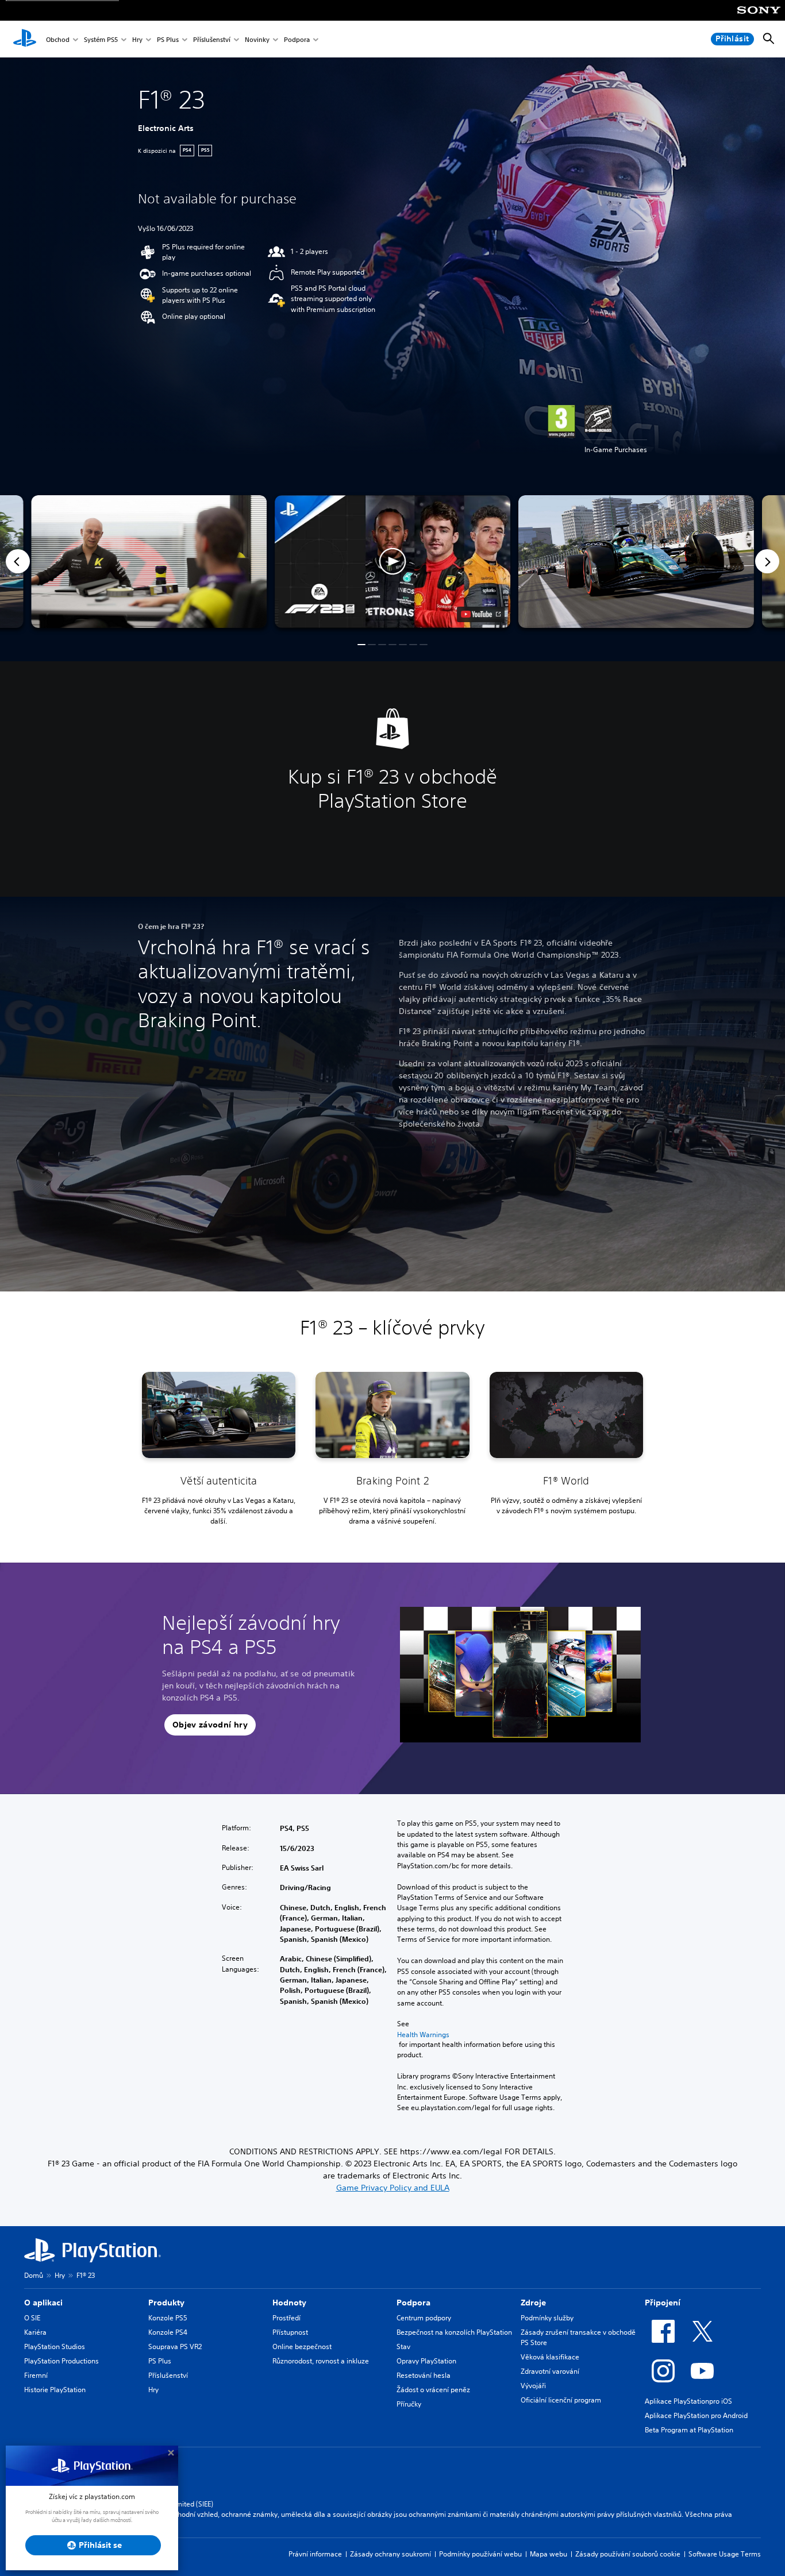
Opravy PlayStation (426, 2361)
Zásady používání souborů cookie (628, 2554)
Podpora (297, 39)
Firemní (36, 2375)
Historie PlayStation (55, 2390)
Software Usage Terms (725, 2554)
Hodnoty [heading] (289, 2303)
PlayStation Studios (55, 2346)
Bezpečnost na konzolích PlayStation (454, 2332)
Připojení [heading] (663, 2303)
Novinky (257, 39)
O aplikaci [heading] (43, 2303)
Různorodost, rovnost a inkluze (321, 2361)
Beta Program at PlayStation (689, 2430)
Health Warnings (423, 2035)
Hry (137, 39)
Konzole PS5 (168, 2318)
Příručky (409, 2404)
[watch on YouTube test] (481, 614)
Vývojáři (533, 2386)
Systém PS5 (101, 39)
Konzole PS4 (168, 2332)
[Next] (767, 561)
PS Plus (168, 39)
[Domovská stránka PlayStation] (25, 39)
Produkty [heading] (166, 2303)
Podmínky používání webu (480, 2554)
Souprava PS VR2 (175, 2346)
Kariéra (35, 2332)
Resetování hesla (424, 2375)
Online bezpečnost (302, 2346)
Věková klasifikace (550, 2357)
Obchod (58, 39)
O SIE (32, 2318)
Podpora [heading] (413, 2303)
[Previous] (18, 561)
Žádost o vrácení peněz (433, 2390)
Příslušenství (212, 39)
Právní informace (315, 2554)
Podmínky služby (547, 2318)
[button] (392, 562)
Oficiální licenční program (561, 2400)
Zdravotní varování (550, 2371)
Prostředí (286, 2318)
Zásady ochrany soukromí (390, 2554)
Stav (403, 2346)
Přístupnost (290, 2332)
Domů (34, 2275)
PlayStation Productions (61, 2361)
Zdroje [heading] (533, 2303)
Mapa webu (549, 2554)
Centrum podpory (424, 2318)
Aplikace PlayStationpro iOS (688, 2401)
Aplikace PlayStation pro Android (696, 2415)
